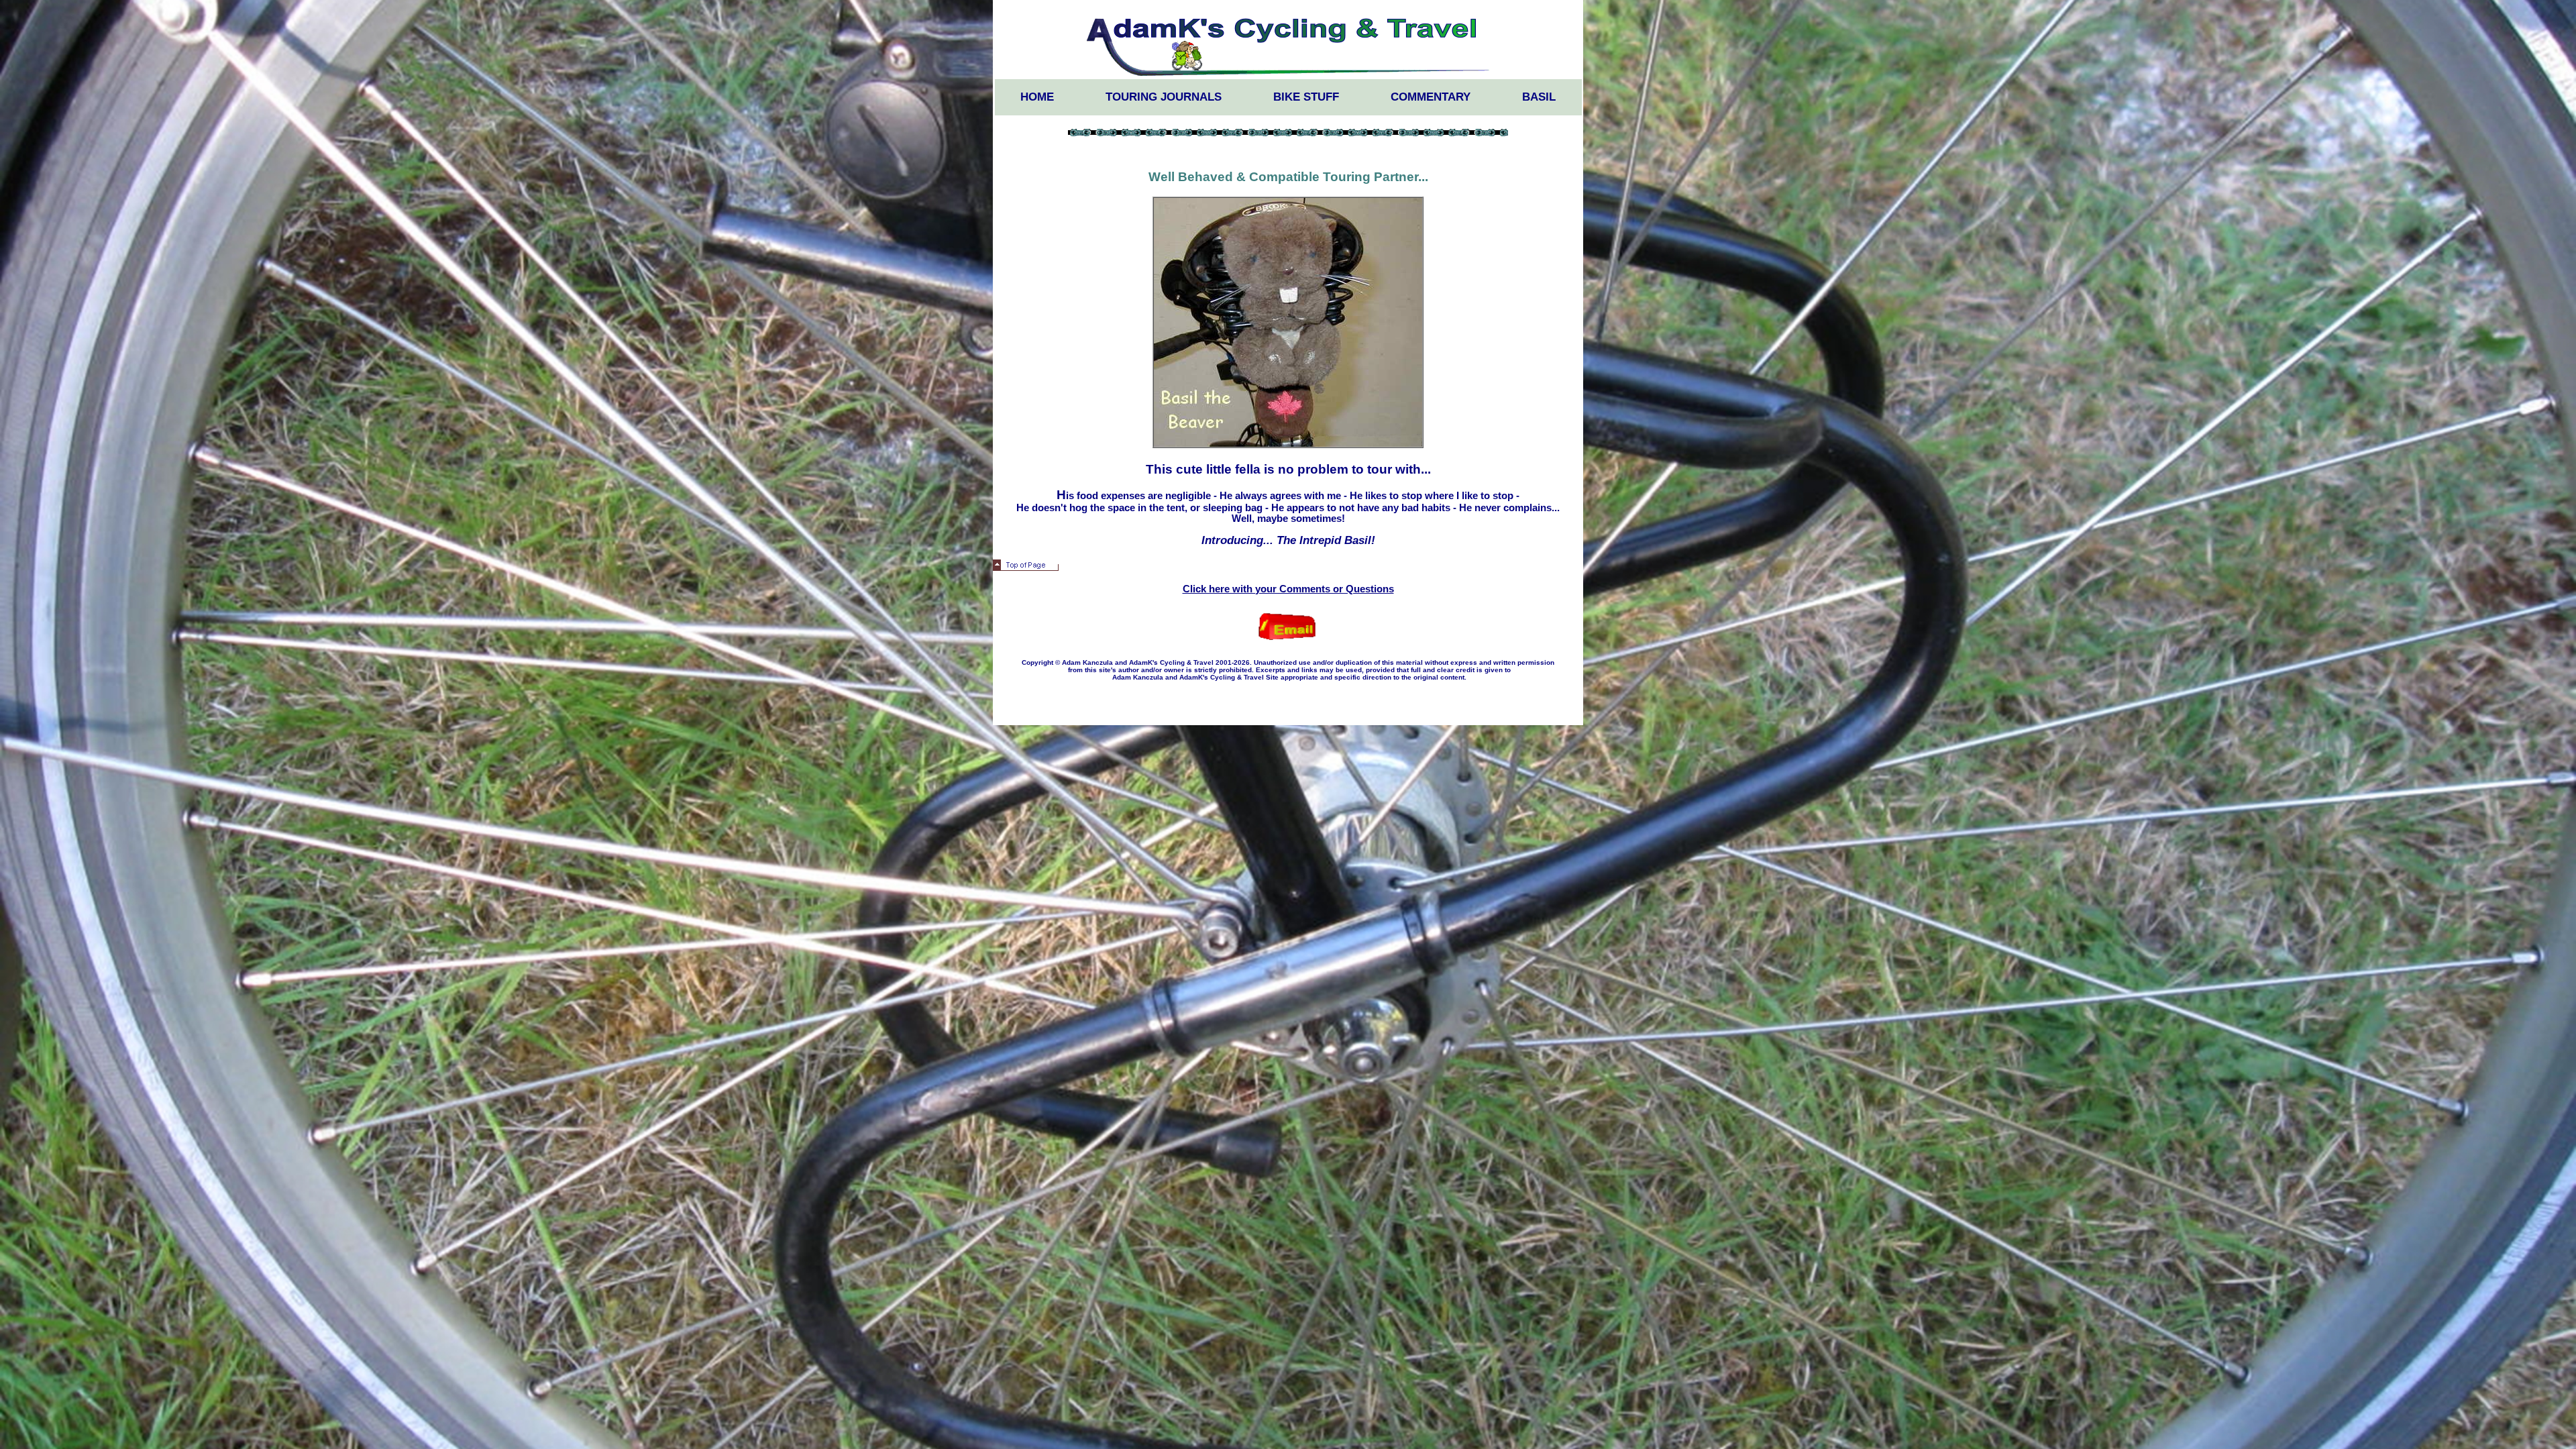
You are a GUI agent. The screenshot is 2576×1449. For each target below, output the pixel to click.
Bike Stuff (1306, 97)
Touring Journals (1164, 97)
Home (1037, 97)
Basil (1539, 97)
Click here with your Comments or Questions (1288, 589)
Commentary (1431, 97)
